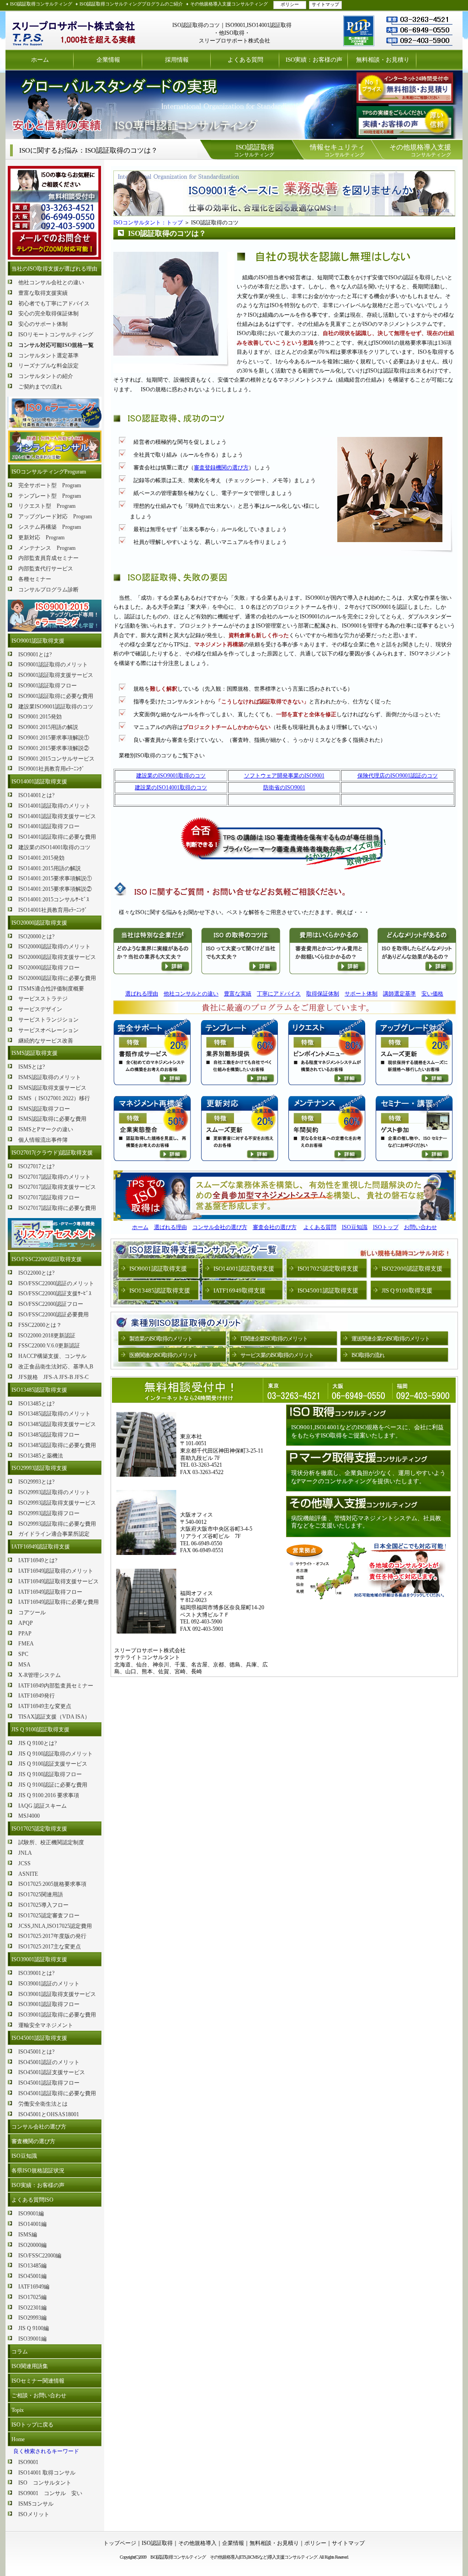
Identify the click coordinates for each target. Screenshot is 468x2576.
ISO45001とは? (36, 2052)
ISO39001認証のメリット (49, 1984)
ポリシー (290, 4)
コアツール (32, 1613)
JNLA (25, 1853)
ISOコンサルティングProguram (49, 472)
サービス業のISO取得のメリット (277, 1355)
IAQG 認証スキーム (43, 1806)
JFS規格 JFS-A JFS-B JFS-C (53, 1377)
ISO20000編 (32, 2245)
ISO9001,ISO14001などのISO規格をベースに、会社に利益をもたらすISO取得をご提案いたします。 (367, 1431)
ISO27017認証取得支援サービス (57, 1187)
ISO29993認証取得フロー (49, 1513)
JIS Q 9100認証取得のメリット (56, 1754)
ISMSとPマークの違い (46, 1129)
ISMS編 (28, 2235)
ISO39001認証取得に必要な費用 (57, 2015)
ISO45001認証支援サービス (52, 2072)
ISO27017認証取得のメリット (54, 1177)
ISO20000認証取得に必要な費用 (57, 978)
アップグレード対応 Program (55, 516)
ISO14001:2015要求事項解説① (55, 878)
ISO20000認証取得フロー (49, 968)
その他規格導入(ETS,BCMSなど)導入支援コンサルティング (263, 2557)
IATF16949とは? (38, 1560)
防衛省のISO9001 (284, 788)
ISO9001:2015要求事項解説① (54, 738)
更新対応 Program (41, 538)
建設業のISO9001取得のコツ (171, 776)
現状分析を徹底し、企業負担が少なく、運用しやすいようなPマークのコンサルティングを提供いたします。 (368, 1477)
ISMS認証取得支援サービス (52, 1088)
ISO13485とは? (36, 1404)
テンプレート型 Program (50, 496)
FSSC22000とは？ (40, 1325)
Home (18, 2439)
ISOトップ (386, 1227)
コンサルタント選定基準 (48, 356)
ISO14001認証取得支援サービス (57, 816)
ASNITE (28, 1874)
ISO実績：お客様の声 (314, 60)
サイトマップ (325, 4)
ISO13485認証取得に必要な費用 (57, 1445)
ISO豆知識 (24, 2156)
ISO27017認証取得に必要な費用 (57, 1208)
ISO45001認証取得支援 (39, 2038)
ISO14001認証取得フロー (49, 826)
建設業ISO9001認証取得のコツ (56, 707)
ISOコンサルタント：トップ (148, 223)
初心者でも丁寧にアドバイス (54, 303)
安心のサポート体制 (43, 324)
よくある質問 (245, 60)
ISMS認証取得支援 (35, 1053)
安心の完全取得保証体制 (48, 314)
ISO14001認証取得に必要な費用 (57, 837)
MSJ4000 (29, 1816)
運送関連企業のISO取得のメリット (391, 1339)
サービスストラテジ (43, 999)
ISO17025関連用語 (41, 1895)
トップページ (120, 2543)
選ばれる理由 (142, 994)
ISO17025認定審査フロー (49, 1916)
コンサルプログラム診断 (48, 590)
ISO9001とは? (35, 655)
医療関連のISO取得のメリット (163, 1355)
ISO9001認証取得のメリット (53, 665)
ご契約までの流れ (40, 387)
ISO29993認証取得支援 (39, 1468)
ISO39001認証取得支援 (39, 1959)
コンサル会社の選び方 (39, 2127)
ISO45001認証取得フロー (49, 2083)
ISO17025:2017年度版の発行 (52, 1936)
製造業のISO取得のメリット (161, 1339)
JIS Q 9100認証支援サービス (53, 1764)
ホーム (40, 60)
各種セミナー (35, 579)
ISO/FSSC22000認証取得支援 (47, 1259)
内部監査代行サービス (46, 569)
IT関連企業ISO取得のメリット (274, 1339)
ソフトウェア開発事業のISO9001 (284, 776)
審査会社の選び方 (275, 1227)
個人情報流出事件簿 (43, 1140)
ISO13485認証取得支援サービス (57, 1424)
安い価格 (432, 994)
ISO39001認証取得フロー (49, 2004)
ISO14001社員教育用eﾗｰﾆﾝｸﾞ (53, 910)
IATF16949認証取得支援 (41, 1547)
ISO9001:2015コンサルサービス (56, 759)
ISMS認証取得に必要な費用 (52, 1119)
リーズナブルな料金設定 (48, 366)
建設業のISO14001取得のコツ (54, 847)
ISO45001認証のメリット (49, 2062)
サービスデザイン (40, 1009)
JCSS (24, 1863)
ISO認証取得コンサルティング (41, 4)
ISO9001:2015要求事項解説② (54, 748)
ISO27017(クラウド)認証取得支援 (52, 1153)
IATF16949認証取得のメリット (56, 1571)
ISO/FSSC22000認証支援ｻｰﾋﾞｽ (55, 1293)
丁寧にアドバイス (279, 994)
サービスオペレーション (48, 1030)
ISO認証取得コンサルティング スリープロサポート (74, 30)
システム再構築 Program (50, 527)
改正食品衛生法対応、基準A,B (56, 1367)
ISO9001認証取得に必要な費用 (56, 696)
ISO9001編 (31, 2214)
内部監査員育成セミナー (48, 558)
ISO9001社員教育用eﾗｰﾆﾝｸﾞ (51, 769)
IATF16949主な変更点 (45, 1706)
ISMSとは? (32, 1067)
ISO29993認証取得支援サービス (57, 1503)
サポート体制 (361, 994)
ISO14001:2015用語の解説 (50, 868)
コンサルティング (254, 150)
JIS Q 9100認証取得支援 (40, 1730)
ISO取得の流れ (368, 1355)
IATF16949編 (34, 2287)
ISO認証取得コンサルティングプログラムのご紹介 (131, 4)
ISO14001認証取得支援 (39, 782)
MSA (24, 1665)
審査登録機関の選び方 (221, 468)
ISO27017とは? (36, 1166)
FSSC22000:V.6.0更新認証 (49, 1346)
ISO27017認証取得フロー (49, 1198)
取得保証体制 (323, 994)
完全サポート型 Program (50, 485)
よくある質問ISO (32, 2200)
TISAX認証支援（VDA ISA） (54, 1717)
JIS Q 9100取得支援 (407, 1291)
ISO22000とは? (36, 1273)
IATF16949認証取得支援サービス (58, 1581)
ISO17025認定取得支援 (39, 1829)
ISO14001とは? (36, 795)
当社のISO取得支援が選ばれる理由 (54, 269)
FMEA (26, 1644)
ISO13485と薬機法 (41, 1456)
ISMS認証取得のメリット (50, 1077)
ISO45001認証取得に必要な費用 (57, 2093)
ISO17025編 (32, 2297)
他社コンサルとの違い (191, 994)
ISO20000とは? (36, 937)
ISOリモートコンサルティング (56, 335)
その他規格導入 (197, 2543)
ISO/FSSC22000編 (40, 2256)
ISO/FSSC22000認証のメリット (56, 1283)
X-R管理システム (40, 1675)
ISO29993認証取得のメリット (54, 1492)
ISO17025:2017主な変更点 (50, 1947)
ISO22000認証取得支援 (412, 1269)
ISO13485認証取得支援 (39, 1390)
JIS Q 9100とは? (37, 1743)
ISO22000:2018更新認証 (47, 1336)
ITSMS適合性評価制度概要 (51, 989)
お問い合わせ (420, 1227)
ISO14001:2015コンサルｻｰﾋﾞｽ (54, 899)
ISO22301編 (32, 2308)
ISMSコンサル (36, 2504)
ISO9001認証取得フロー (48, 686)
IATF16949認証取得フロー (50, 1592)
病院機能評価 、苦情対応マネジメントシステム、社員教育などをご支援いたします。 (366, 1522)
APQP (26, 1623)
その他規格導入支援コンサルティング (229, 4)
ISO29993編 (32, 2318)
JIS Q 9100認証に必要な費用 (53, 1785)
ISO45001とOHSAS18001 (49, 2114)
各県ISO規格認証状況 (38, 2171)
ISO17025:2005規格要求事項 (52, 1884)
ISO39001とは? (36, 1973)
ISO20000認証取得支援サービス (57, 957)
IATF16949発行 (37, 1696)
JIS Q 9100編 (34, 2328)
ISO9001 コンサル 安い (50, 2493)
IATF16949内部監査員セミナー (56, 1686)
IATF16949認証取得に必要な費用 (58, 1602)
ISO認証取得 (157, 2543)
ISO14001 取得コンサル (47, 2473)
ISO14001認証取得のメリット (54, 806)
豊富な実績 (238, 994)
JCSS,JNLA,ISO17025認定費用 (55, 1926)
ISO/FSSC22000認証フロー (51, 1304)
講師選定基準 (399, 994)
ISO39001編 (32, 2339)
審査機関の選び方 (33, 2141)
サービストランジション (48, 1020)
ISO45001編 (32, 2276)
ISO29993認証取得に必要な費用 (57, 1524)
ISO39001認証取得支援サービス (57, 1994)
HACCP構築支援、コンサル (52, 1356)
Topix (18, 2410)
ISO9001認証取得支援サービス (56, 675)
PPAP (25, 1634)
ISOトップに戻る (32, 2425)
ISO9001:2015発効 (40, 717)
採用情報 (177, 60)
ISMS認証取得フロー (44, 1109)
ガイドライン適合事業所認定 (54, 1534)
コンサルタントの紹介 (46, 376)
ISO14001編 (32, 2224)
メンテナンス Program (47, 548)
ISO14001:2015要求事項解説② (55, 889)
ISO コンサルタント (45, 2483)
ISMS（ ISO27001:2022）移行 (54, 1098)
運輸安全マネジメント (46, 2025)
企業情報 (108, 60)
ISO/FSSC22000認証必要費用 (53, 1315)
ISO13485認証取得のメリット (54, 1414)
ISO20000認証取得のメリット (54, 947)
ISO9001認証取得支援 (38, 641)
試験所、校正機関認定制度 (51, 1842)
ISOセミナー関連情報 (38, 2381)
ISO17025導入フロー (43, 1905)
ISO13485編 (32, 2266)
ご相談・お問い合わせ (39, 2395)
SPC (23, 1654)
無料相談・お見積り (383, 60)
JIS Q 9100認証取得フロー (50, 1774)
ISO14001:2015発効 (41, 858)
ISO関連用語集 (30, 2366)
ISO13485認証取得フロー (49, 1435)
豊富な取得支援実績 (43, 293)
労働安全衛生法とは (43, 2104)
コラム (20, 2352)
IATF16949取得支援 (239, 1291)
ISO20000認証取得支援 (39, 923)
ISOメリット (34, 2514)
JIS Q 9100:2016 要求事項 (49, 1795)
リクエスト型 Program (47, 506)
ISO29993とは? (36, 1482)
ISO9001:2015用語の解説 (48, 727)
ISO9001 (28, 2462)
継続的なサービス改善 (46, 1041)
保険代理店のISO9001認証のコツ (398, 776)
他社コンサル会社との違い (51, 282)
